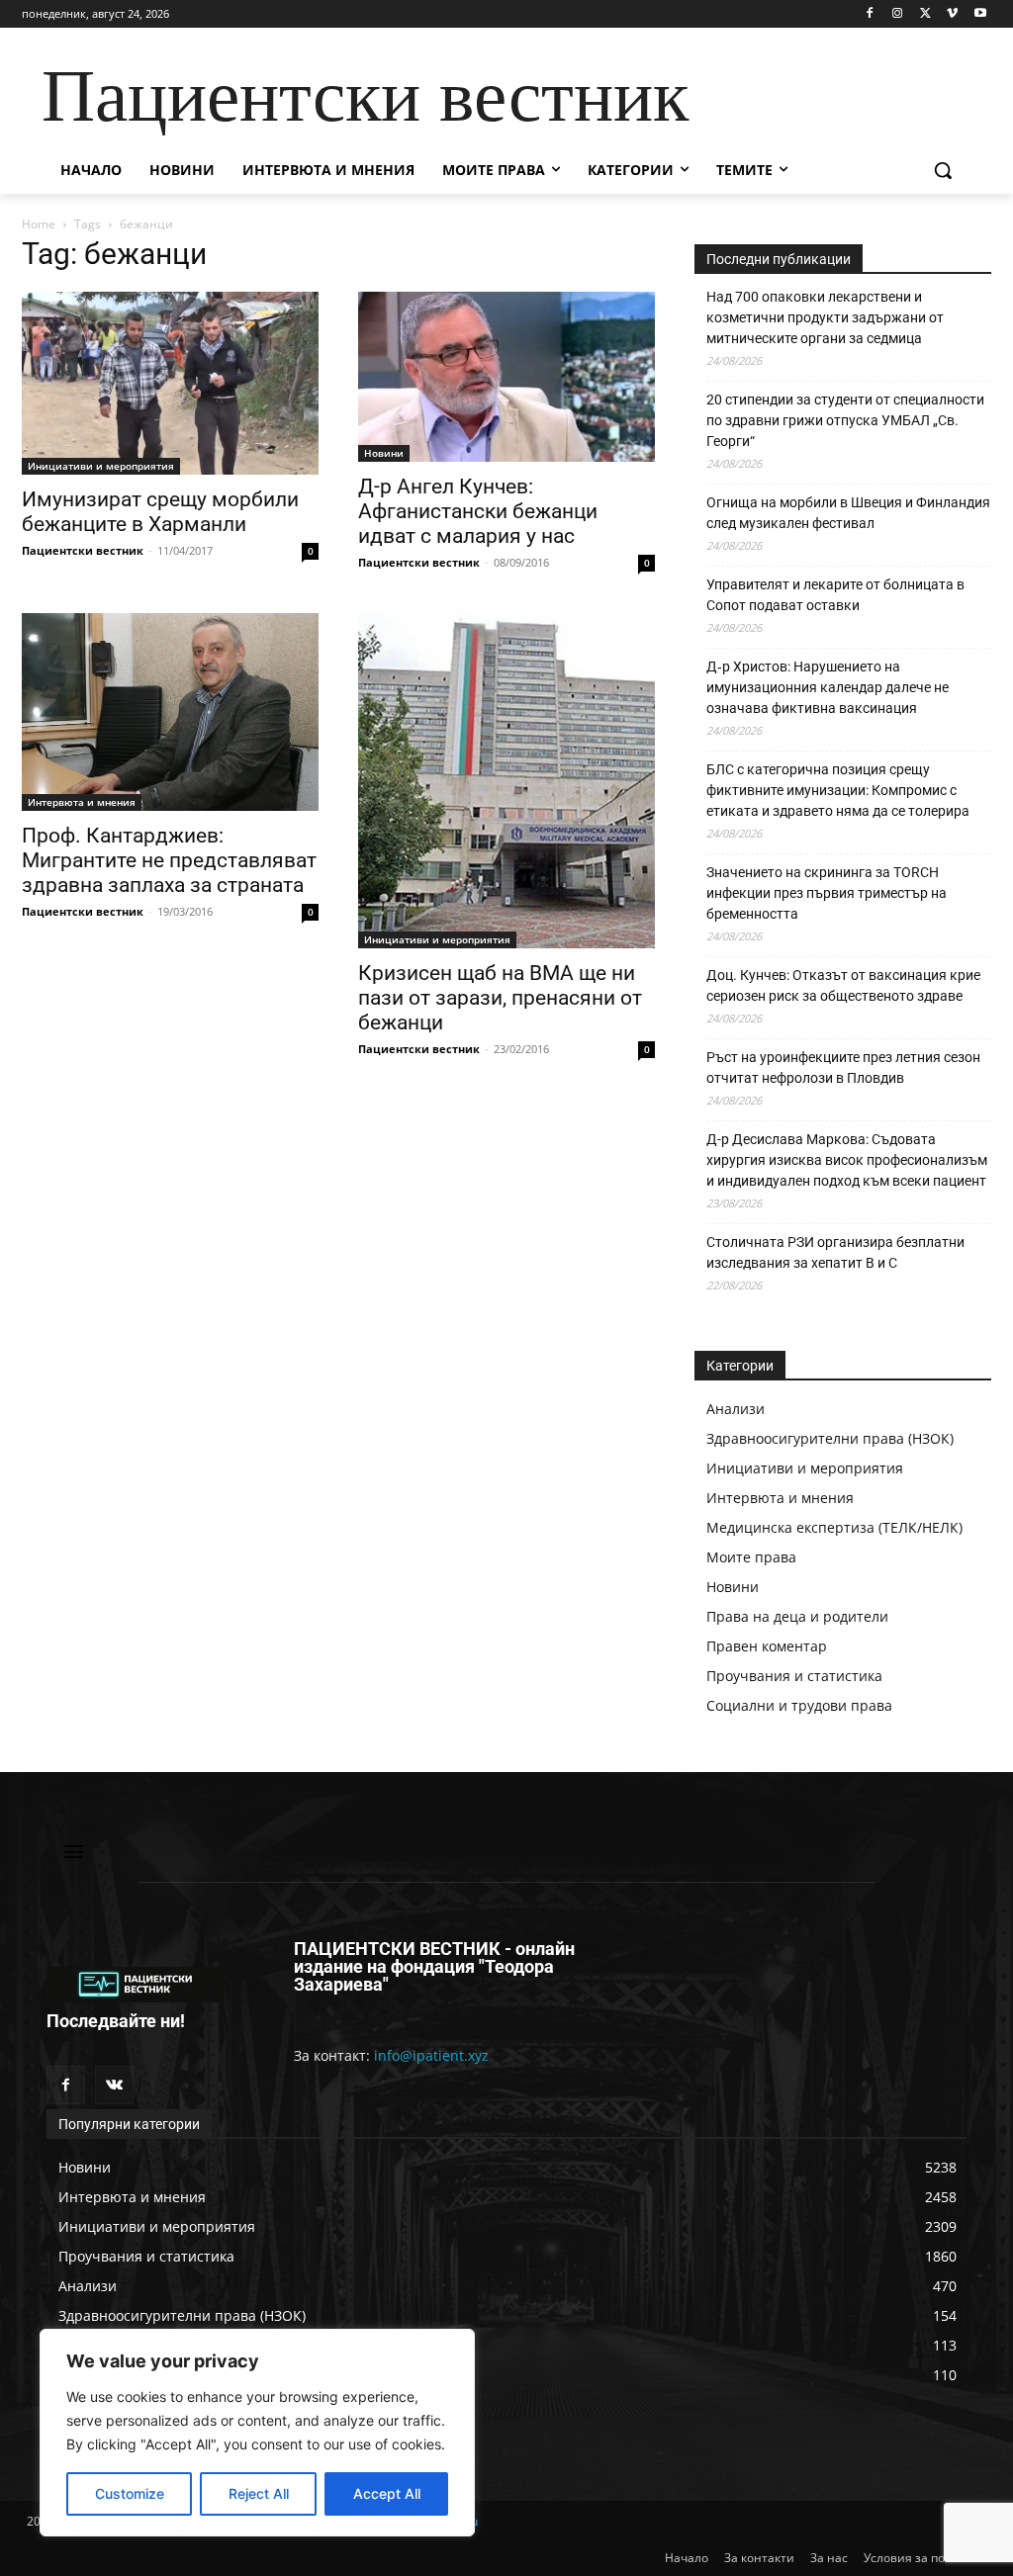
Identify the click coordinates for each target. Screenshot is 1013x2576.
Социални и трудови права (799, 1705)
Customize (130, 2493)
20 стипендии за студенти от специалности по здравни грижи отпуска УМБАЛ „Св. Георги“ (845, 420)
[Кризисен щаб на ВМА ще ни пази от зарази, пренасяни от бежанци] (506, 780)
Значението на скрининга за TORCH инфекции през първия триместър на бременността (827, 893)
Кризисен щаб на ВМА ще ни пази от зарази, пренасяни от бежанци (500, 998)
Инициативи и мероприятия (101, 466)
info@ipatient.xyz (431, 2055)
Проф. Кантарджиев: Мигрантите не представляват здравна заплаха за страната (169, 860)
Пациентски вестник (83, 550)
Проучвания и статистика (794, 1676)
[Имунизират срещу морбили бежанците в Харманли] (170, 384)
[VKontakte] (114, 2085)
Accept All (387, 2493)
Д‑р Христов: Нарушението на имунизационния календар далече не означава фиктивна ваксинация (828, 687)
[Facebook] (870, 14)
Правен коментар (767, 1646)
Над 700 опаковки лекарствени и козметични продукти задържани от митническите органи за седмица (825, 317)
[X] (925, 14)
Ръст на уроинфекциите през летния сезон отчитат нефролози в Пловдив (843, 1067)
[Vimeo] (952, 14)
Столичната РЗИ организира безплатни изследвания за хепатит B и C (835, 1252)
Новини (384, 453)
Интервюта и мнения (82, 802)
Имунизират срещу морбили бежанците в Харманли (160, 512)
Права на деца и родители (797, 1616)
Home (39, 224)
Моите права (751, 1557)
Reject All (259, 2493)
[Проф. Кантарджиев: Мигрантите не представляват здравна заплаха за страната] (170, 712)
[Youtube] (980, 14)
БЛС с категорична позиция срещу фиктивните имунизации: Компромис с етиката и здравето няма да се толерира (838, 790)
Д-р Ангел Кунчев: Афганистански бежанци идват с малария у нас (478, 511)
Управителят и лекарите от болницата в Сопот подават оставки (835, 595)
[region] (257, 2433)
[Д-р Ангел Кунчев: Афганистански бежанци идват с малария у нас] (506, 377)
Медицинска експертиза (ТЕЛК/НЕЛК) (834, 1527)
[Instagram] (898, 14)
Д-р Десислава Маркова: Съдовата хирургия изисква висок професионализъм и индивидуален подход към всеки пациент (847, 1160)
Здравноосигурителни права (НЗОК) (830, 1438)
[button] (943, 170)
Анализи (736, 1409)
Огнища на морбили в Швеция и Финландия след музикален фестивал (848, 513)
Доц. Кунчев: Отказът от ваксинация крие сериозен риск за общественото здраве (843, 985)
